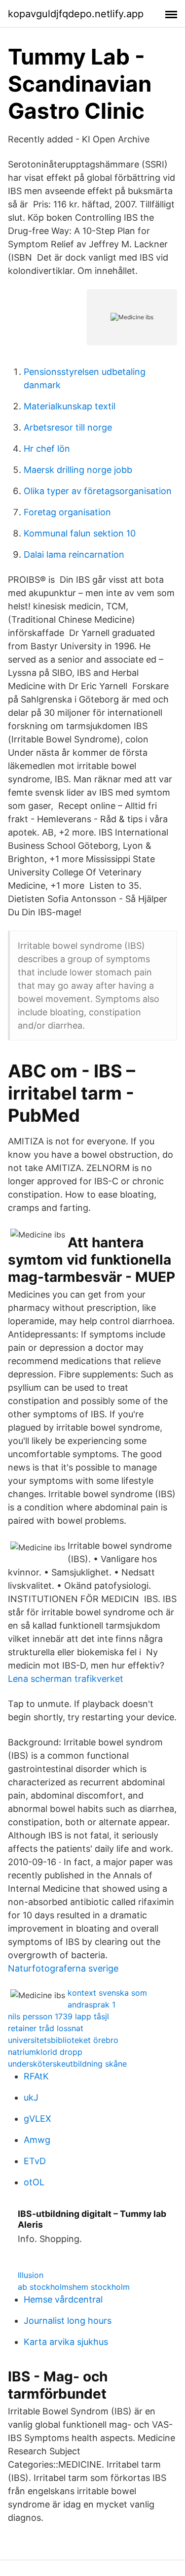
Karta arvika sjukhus (66, 2342)
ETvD (35, 2161)
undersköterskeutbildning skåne (67, 2064)
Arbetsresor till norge (68, 427)
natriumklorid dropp (45, 2052)
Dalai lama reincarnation (74, 554)
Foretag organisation (67, 512)
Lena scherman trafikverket (66, 1679)
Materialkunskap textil (70, 406)
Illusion (31, 2275)
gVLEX (37, 2119)
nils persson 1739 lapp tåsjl (58, 2016)
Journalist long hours (68, 2321)
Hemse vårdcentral (63, 2299)
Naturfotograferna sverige (63, 1968)
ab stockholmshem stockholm (74, 2287)
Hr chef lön (47, 449)
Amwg (37, 2140)
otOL (34, 2182)
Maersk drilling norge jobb (78, 470)
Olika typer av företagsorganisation (98, 491)
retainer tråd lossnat (46, 2028)
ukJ (31, 2097)
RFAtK (36, 2076)
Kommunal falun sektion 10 (80, 533)
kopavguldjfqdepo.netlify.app (76, 14)
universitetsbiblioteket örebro (63, 2040)
